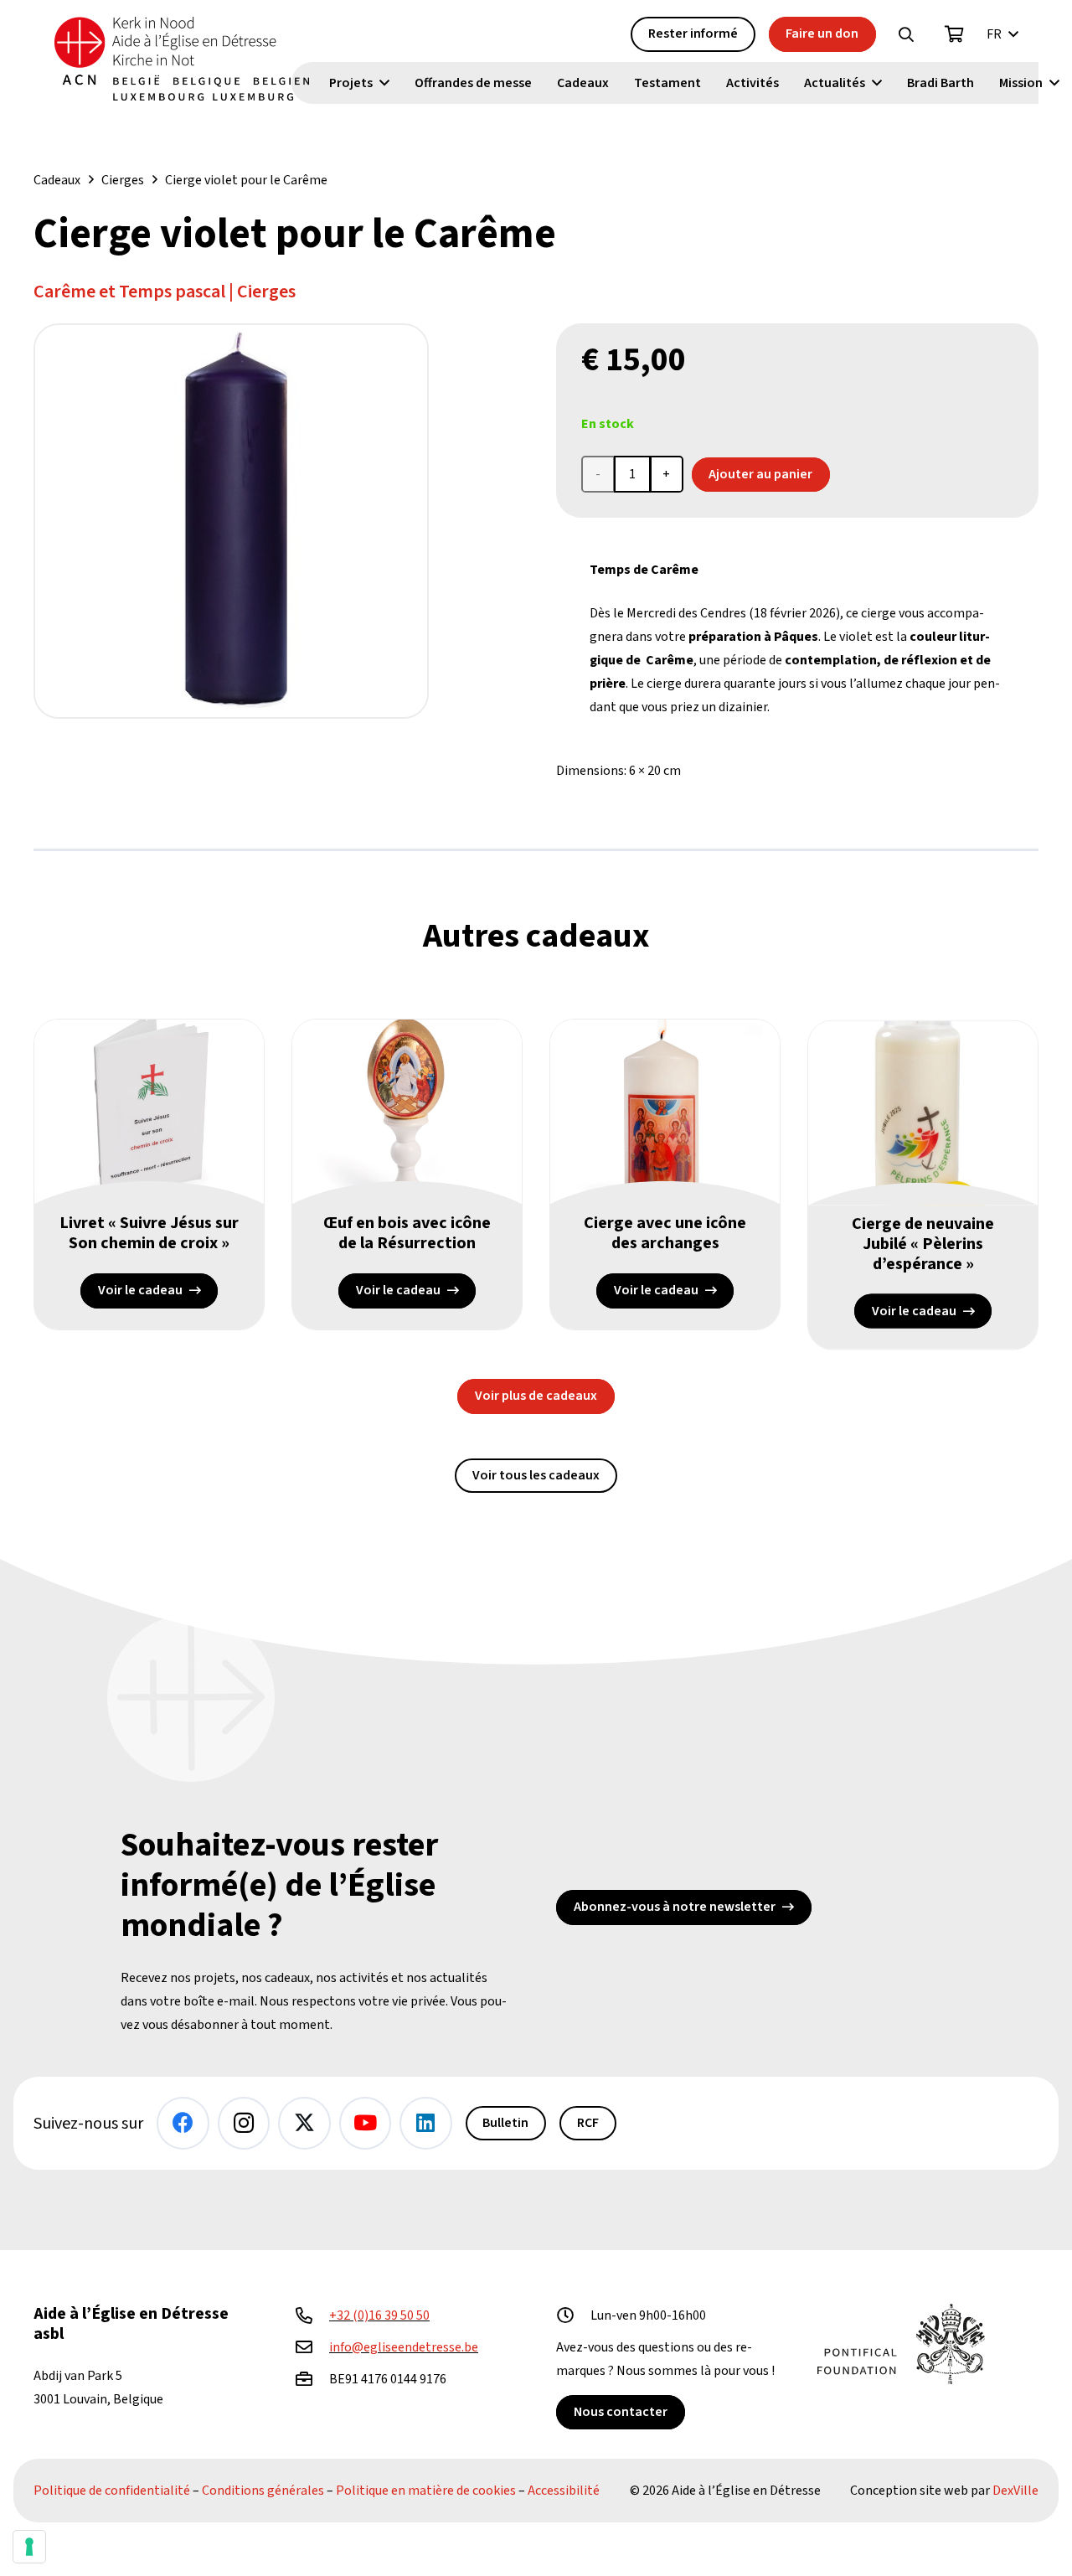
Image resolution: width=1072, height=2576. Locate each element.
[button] (906, 34)
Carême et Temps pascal (129, 292)
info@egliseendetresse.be (404, 2347)
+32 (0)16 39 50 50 (379, 2315)
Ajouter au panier (760, 474)
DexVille (1015, 2491)
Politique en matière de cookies (426, 2491)
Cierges (123, 180)
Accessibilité (564, 2491)
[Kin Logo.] (182, 59)
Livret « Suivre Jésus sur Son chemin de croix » (149, 1233)
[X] (304, 2123)
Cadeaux (57, 180)
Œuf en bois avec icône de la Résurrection (407, 1233)
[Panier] (955, 34)
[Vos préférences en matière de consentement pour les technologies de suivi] (29, 2547)
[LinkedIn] (426, 2123)
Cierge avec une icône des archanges (665, 1233)
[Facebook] (183, 2123)
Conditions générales (263, 2491)
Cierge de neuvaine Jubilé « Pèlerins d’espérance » (923, 1243)
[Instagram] (244, 2123)
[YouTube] (366, 2123)
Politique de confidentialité (112, 2491)
